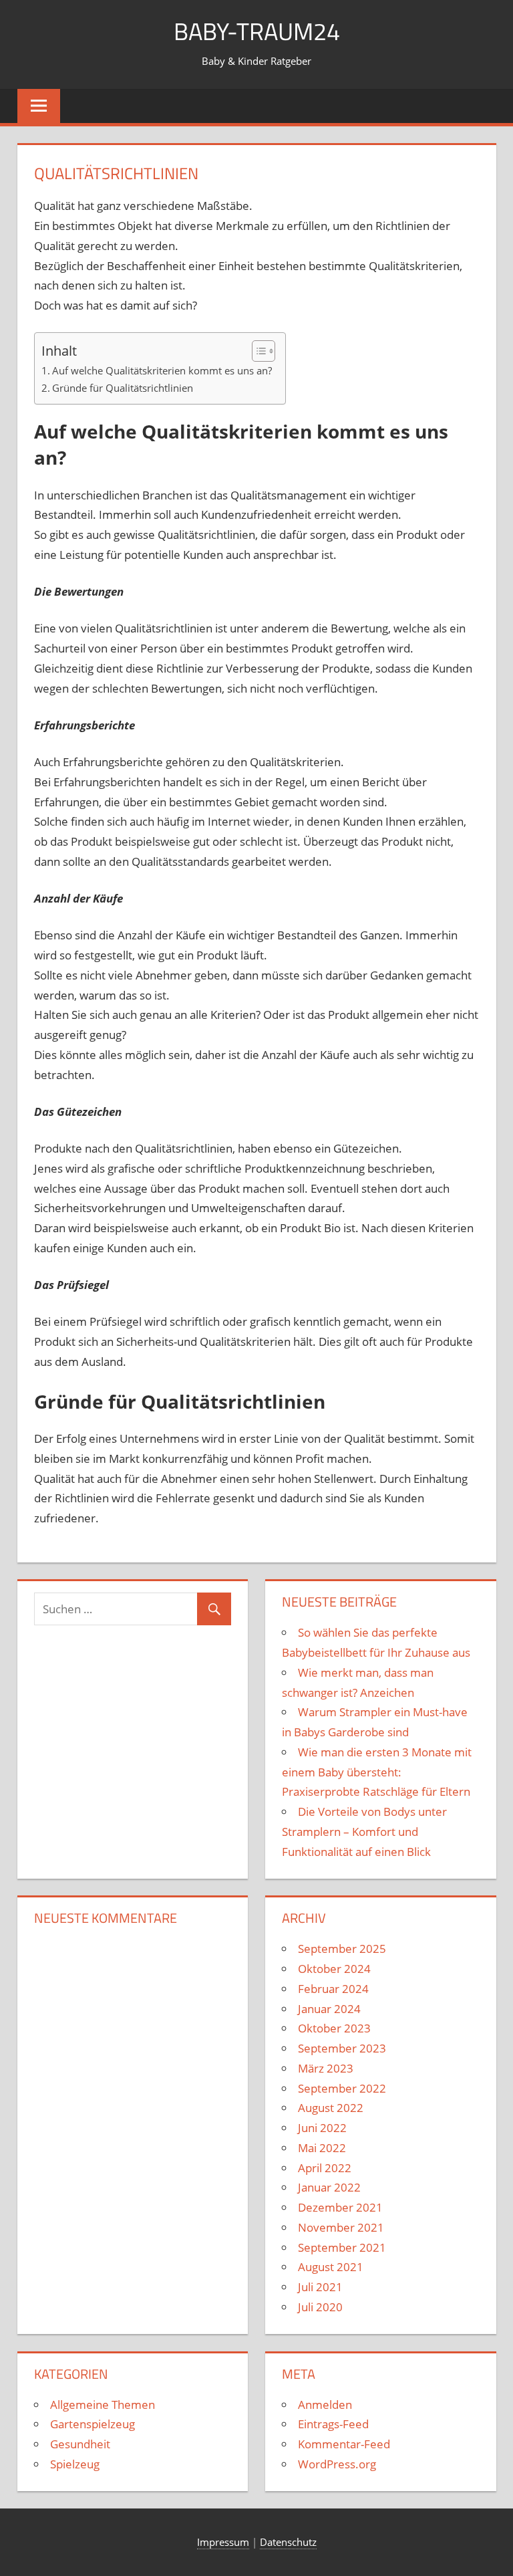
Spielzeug (75, 2464)
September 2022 (342, 2088)
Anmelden (325, 2405)
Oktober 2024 (334, 1969)
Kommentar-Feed (344, 2444)
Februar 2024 (333, 1989)
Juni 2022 (322, 2128)
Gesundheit (80, 2444)
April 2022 (325, 2168)
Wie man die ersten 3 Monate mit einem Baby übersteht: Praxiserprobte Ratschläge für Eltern (377, 1772)
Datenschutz (288, 2542)
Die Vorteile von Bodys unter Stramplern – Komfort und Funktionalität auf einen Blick (364, 1832)
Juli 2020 (320, 2307)
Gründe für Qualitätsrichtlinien (123, 388)
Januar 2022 (329, 2187)
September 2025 (342, 1949)
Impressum (223, 2542)
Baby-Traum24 (257, 31)
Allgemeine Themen (103, 2405)
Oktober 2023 (334, 2028)
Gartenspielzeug (93, 2424)
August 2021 (331, 2267)
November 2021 (341, 2227)
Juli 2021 (320, 2287)
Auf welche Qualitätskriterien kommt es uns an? (162, 370)
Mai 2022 (322, 2148)
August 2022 (331, 2108)
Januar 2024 (329, 2009)
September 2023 (342, 2048)
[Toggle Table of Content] (257, 351)
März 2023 (326, 2068)
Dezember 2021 (340, 2207)
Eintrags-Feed (333, 2424)
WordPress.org (337, 2464)
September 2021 (342, 2247)
